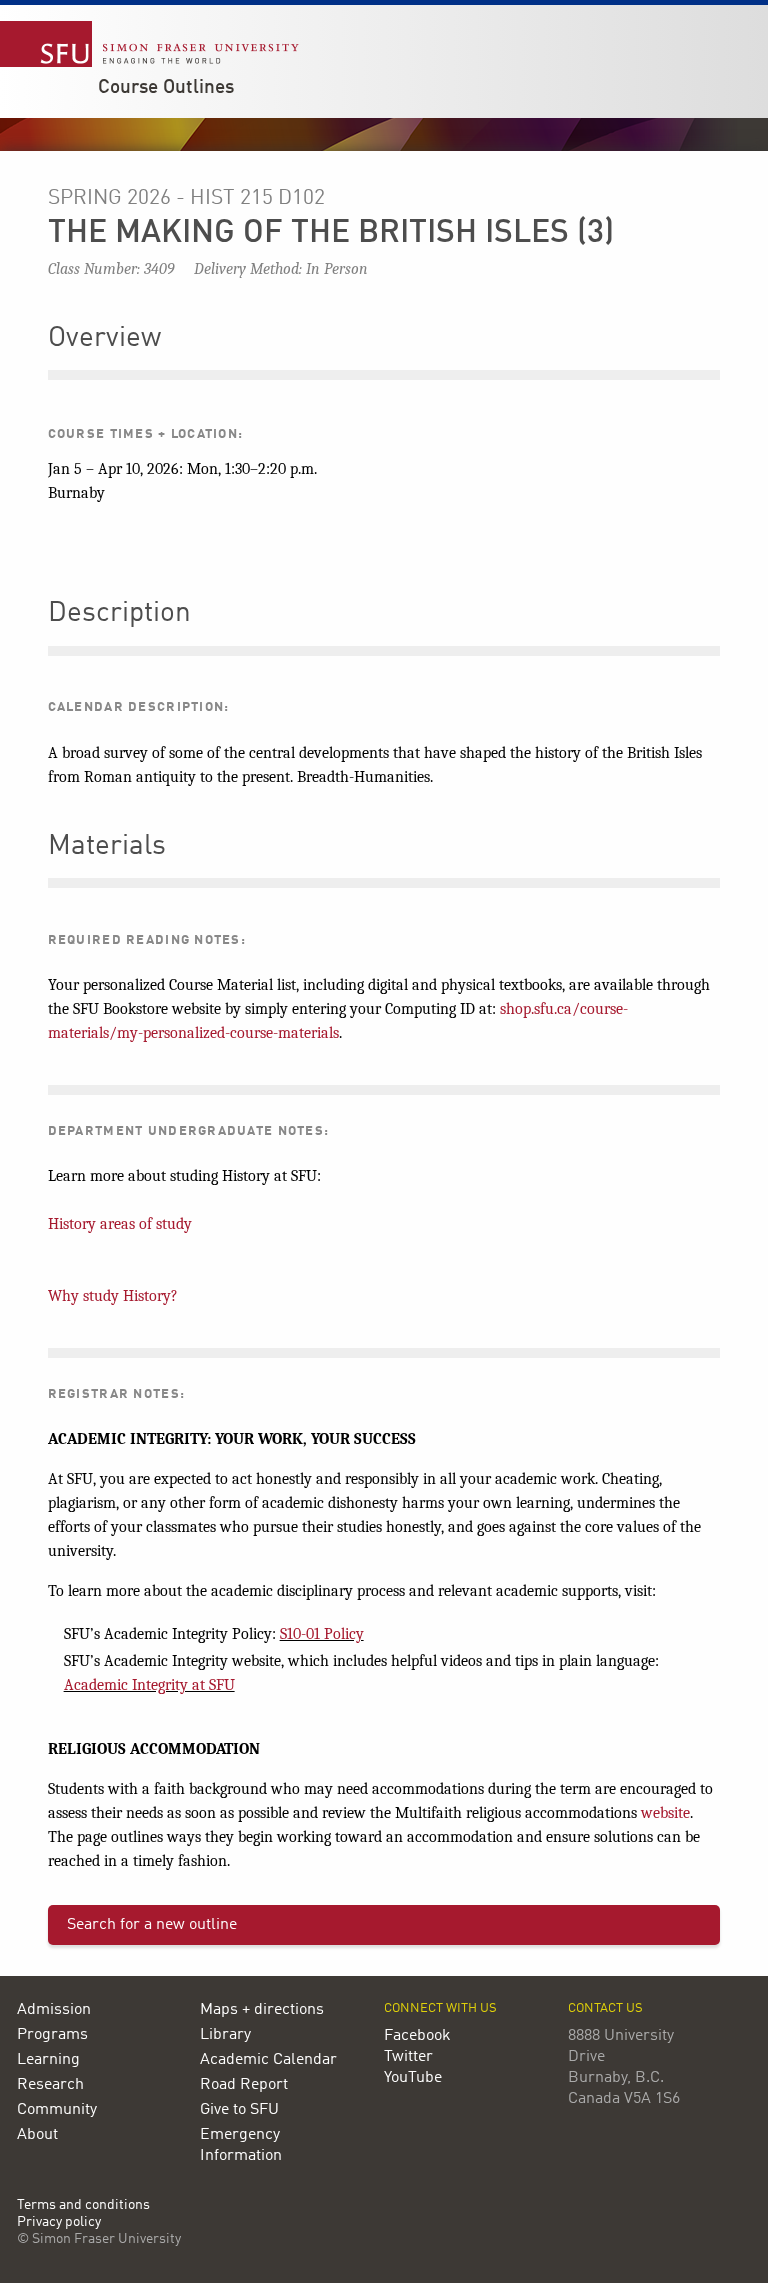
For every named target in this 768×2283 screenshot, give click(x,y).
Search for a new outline (152, 1925)
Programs (52, 2035)
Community (57, 2110)
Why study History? (113, 1296)
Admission (54, 2010)
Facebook (417, 2036)
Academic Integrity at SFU (149, 1685)
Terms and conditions (83, 2205)
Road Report (244, 2085)
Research (50, 2085)
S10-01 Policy (322, 1634)
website (665, 1813)
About (37, 2135)
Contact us (605, 2008)
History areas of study (120, 1224)
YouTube (413, 2078)
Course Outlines (166, 88)
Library (225, 2035)
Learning (48, 2060)
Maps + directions (262, 2010)
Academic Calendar (268, 2060)
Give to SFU (239, 2110)
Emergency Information (241, 2145)
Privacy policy (59, 2222)
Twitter (408, 2057)
